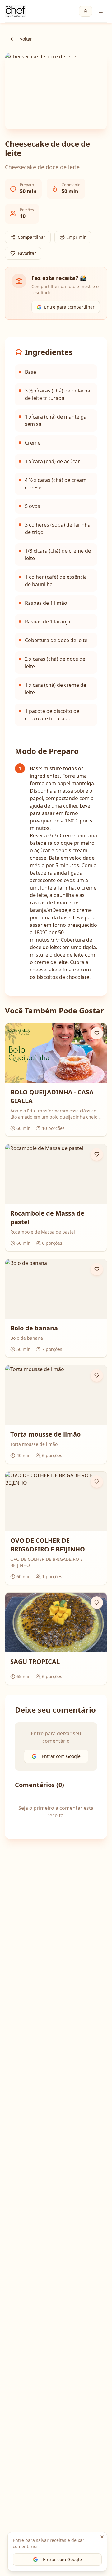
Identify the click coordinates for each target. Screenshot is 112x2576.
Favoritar (27, 253)
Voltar (26, 39)
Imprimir (77, 237)
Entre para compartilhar (69, 307)
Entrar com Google (62, 2559)
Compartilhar (32, 237)
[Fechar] (102, 2537)
